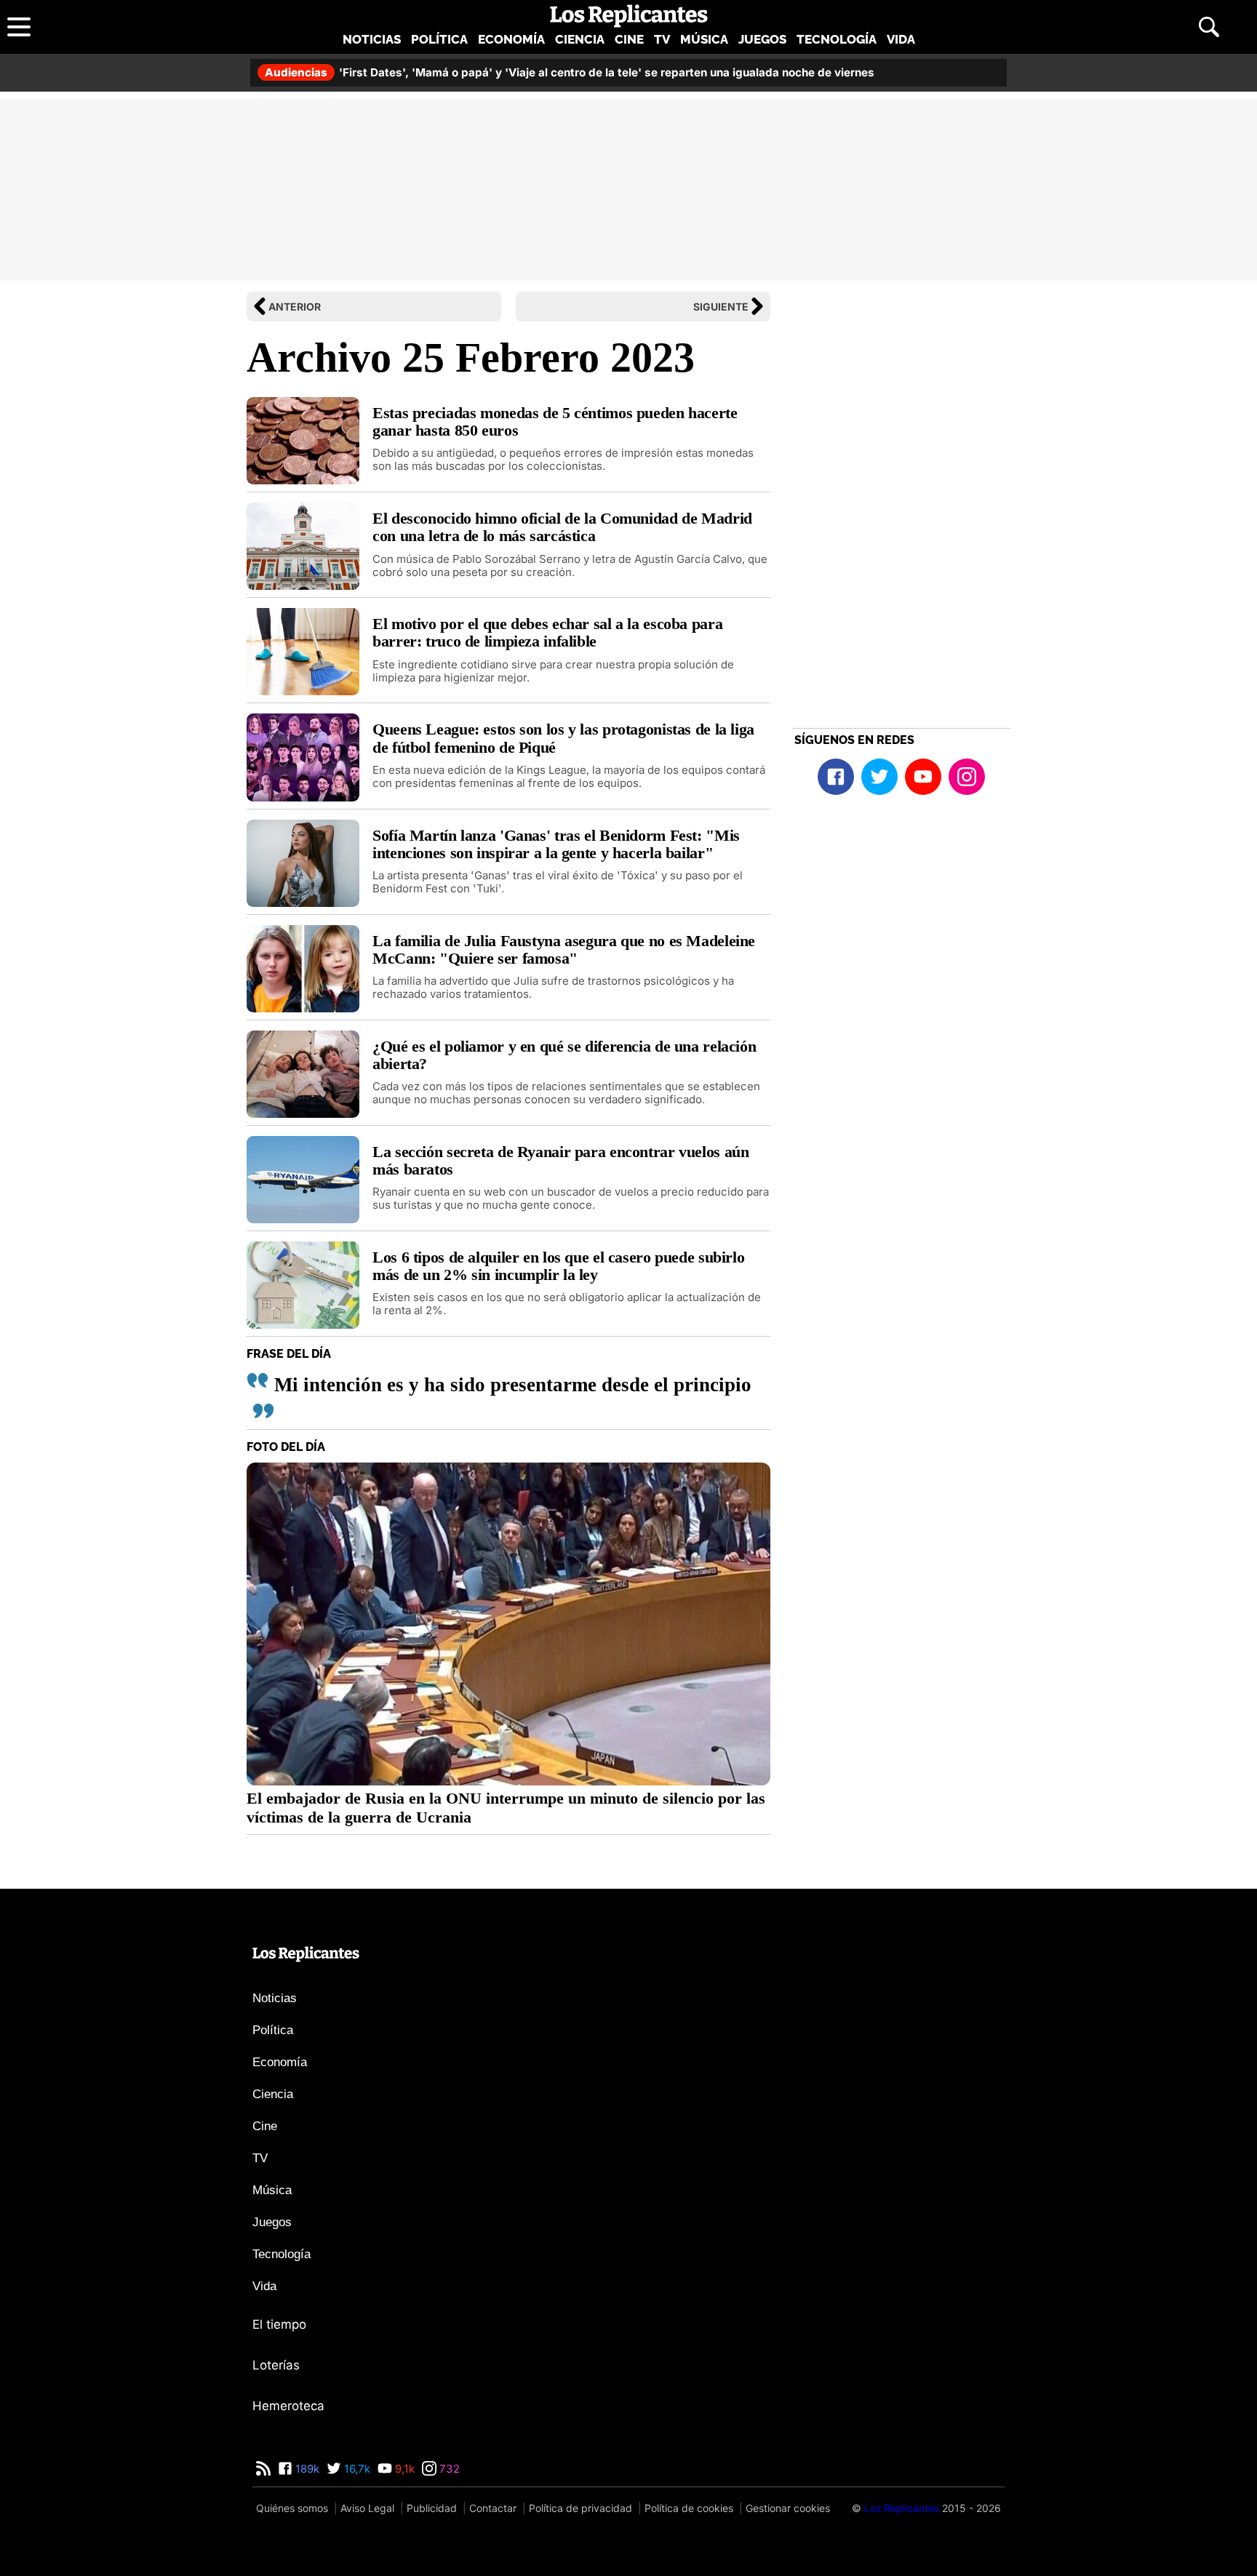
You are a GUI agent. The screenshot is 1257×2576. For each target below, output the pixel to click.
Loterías (276, 2365)
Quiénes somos (292, 2508)
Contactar (493, 2508)
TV (662, 39)
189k (306, 2469)
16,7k (356, 2469)
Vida (901, 39)
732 (448, 2469)
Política (439, 39)
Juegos (762, 39)
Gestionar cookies (788, 2508)
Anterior (295, 307)
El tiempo (279, 2324)
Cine (629, 39)
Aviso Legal (367, 2508)
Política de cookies (689, 2508)
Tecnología (837, 39)
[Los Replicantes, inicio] (629, 16)
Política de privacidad (580, 2508)
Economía (511, 39)
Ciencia (580, 39)
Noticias (372, 39)
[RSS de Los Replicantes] (263, 2469)
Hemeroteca (288, 2406)
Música (704, 39)
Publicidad (432, 2508)
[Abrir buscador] (1209, 27)
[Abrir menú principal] (19, 27)
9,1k (403, 2469)
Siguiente (721, 307)
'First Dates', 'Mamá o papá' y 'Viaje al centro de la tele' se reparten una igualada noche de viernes (570, 72)
